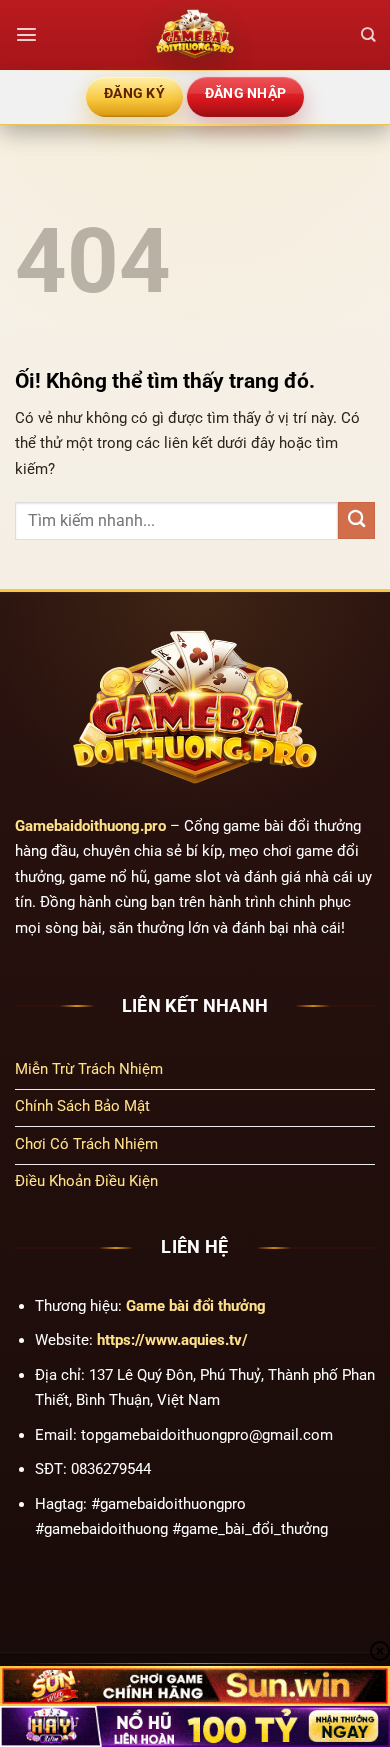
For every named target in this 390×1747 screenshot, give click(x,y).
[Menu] (26, 34)
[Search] (368, 34)
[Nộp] (356, 520)
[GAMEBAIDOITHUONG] (195, 35)
